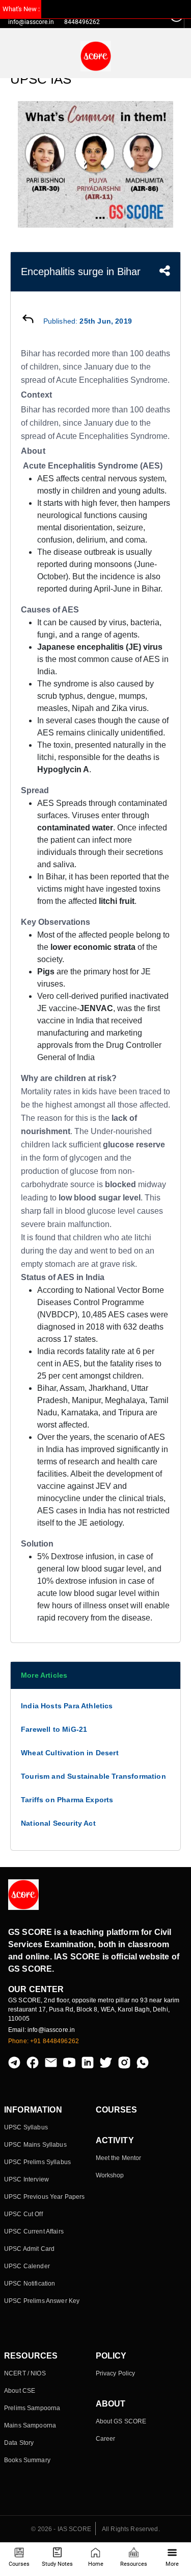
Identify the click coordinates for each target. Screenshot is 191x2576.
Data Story (19, 2443)
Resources (134, 2564)
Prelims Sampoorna (32, 2408)
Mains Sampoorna (30, 2425)
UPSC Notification (30, 2284)
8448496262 (82, 22)
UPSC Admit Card (29, 2249)
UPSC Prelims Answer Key (42, 2301)
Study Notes (57, 2564)
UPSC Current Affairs (34, 2231)
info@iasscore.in (31, 22)
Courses (19, 2564)
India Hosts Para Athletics (67, 1706)
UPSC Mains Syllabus (35, 2145)
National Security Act (58, 1823)
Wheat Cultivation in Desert (70, 1753)
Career (106, 2439)
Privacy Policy (116, 2373)
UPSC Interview (26, 2179)
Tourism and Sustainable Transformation (93, 1776)
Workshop (110, 2175)
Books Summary (27, 2460)
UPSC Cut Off (23, 2214)
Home (96, 2564)
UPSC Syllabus (26, 2127)
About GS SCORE (121, 2421)
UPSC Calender (27, 2266)
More (172, 2564)
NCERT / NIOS (25, 2373)
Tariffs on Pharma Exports (67, 1800)
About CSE (20, 2391)
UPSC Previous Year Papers (45, 2197)
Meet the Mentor (119, 2158)
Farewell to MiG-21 (54, 1729)
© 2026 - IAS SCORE (61, 2529)
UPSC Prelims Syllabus (37, 2162)
